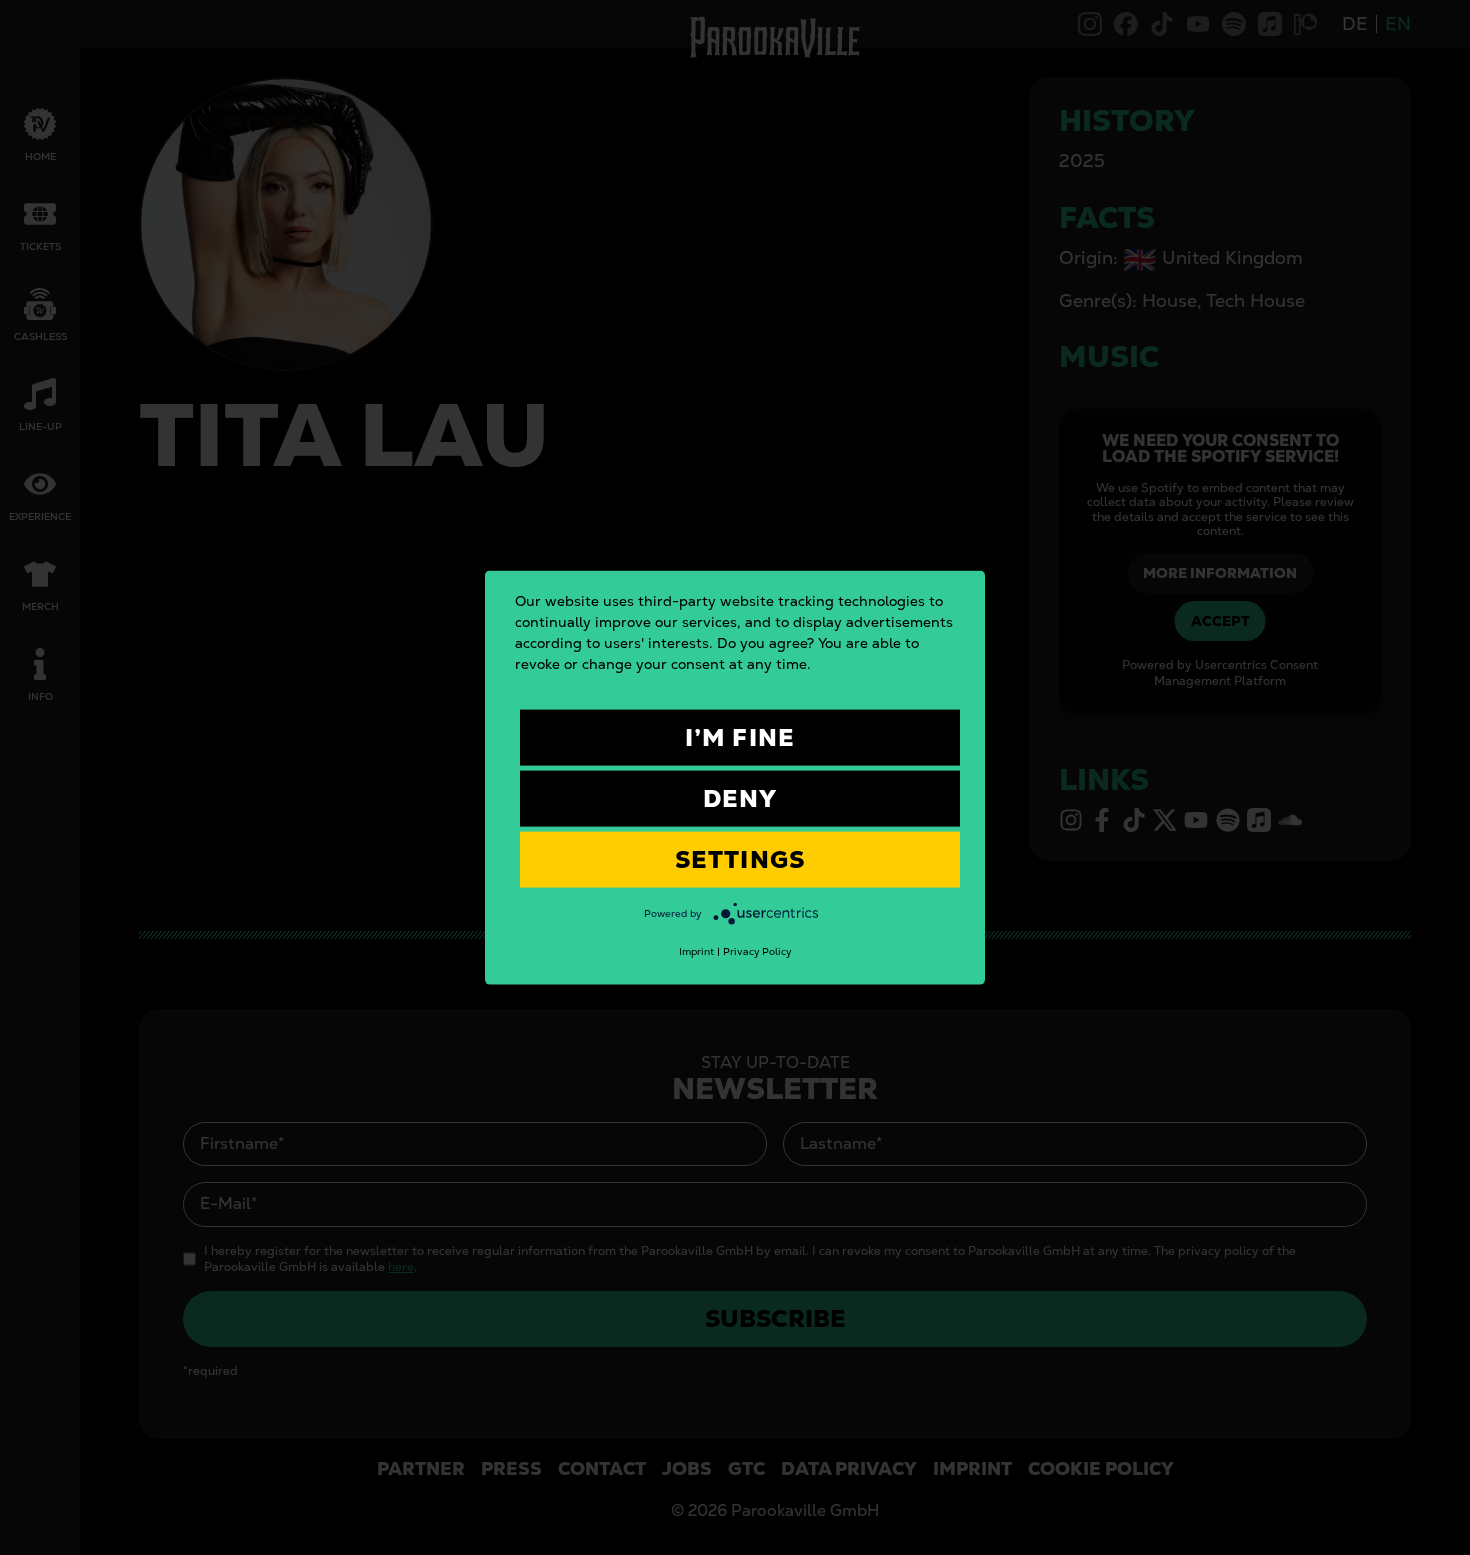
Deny (740, 797)
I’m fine (740, 736)
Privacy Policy (757, 951)
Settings (740, 858)
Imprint (696, 951)
